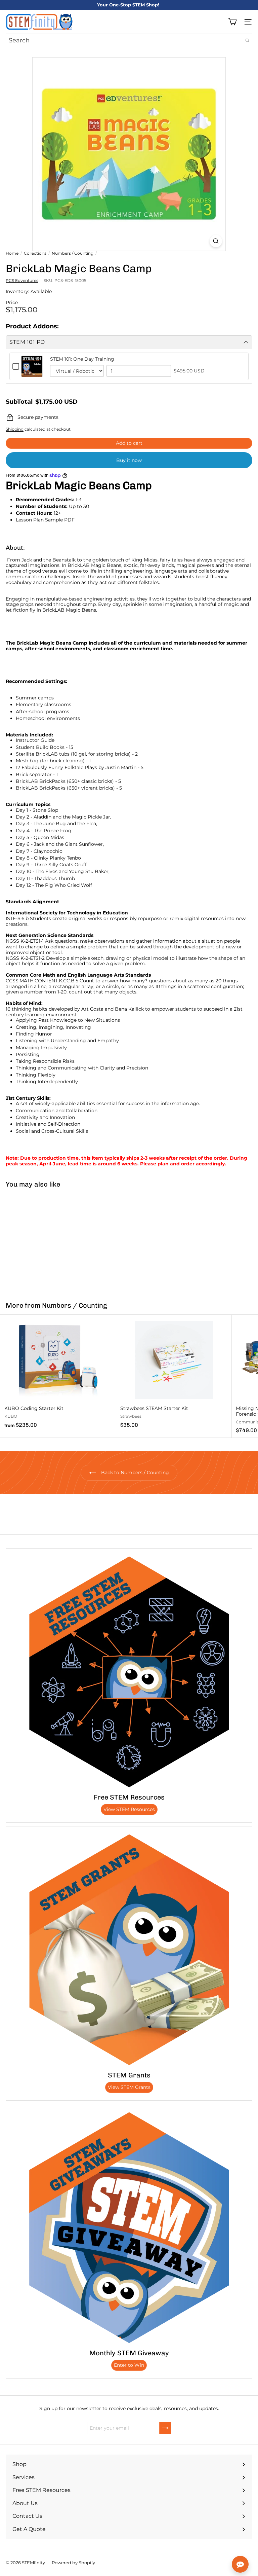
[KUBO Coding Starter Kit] (58, 1373)
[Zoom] (216, 241)
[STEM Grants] (129, 1950)
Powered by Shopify (73, 2563)
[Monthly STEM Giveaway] (129, 2227)
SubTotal (19, 402)
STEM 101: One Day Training (82, 359)
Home (12, 253)
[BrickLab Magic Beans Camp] (42, 1241)
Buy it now (129, 460)
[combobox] (129, 40)
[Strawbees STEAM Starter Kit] (174, 1373)
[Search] (247, 40)
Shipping (15, 429)
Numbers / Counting (73, 253)
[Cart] (232, 22)
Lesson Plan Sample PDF (45, 520)
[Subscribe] (165, 2428)
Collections (35, 253)
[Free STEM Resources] (129, 1672)
